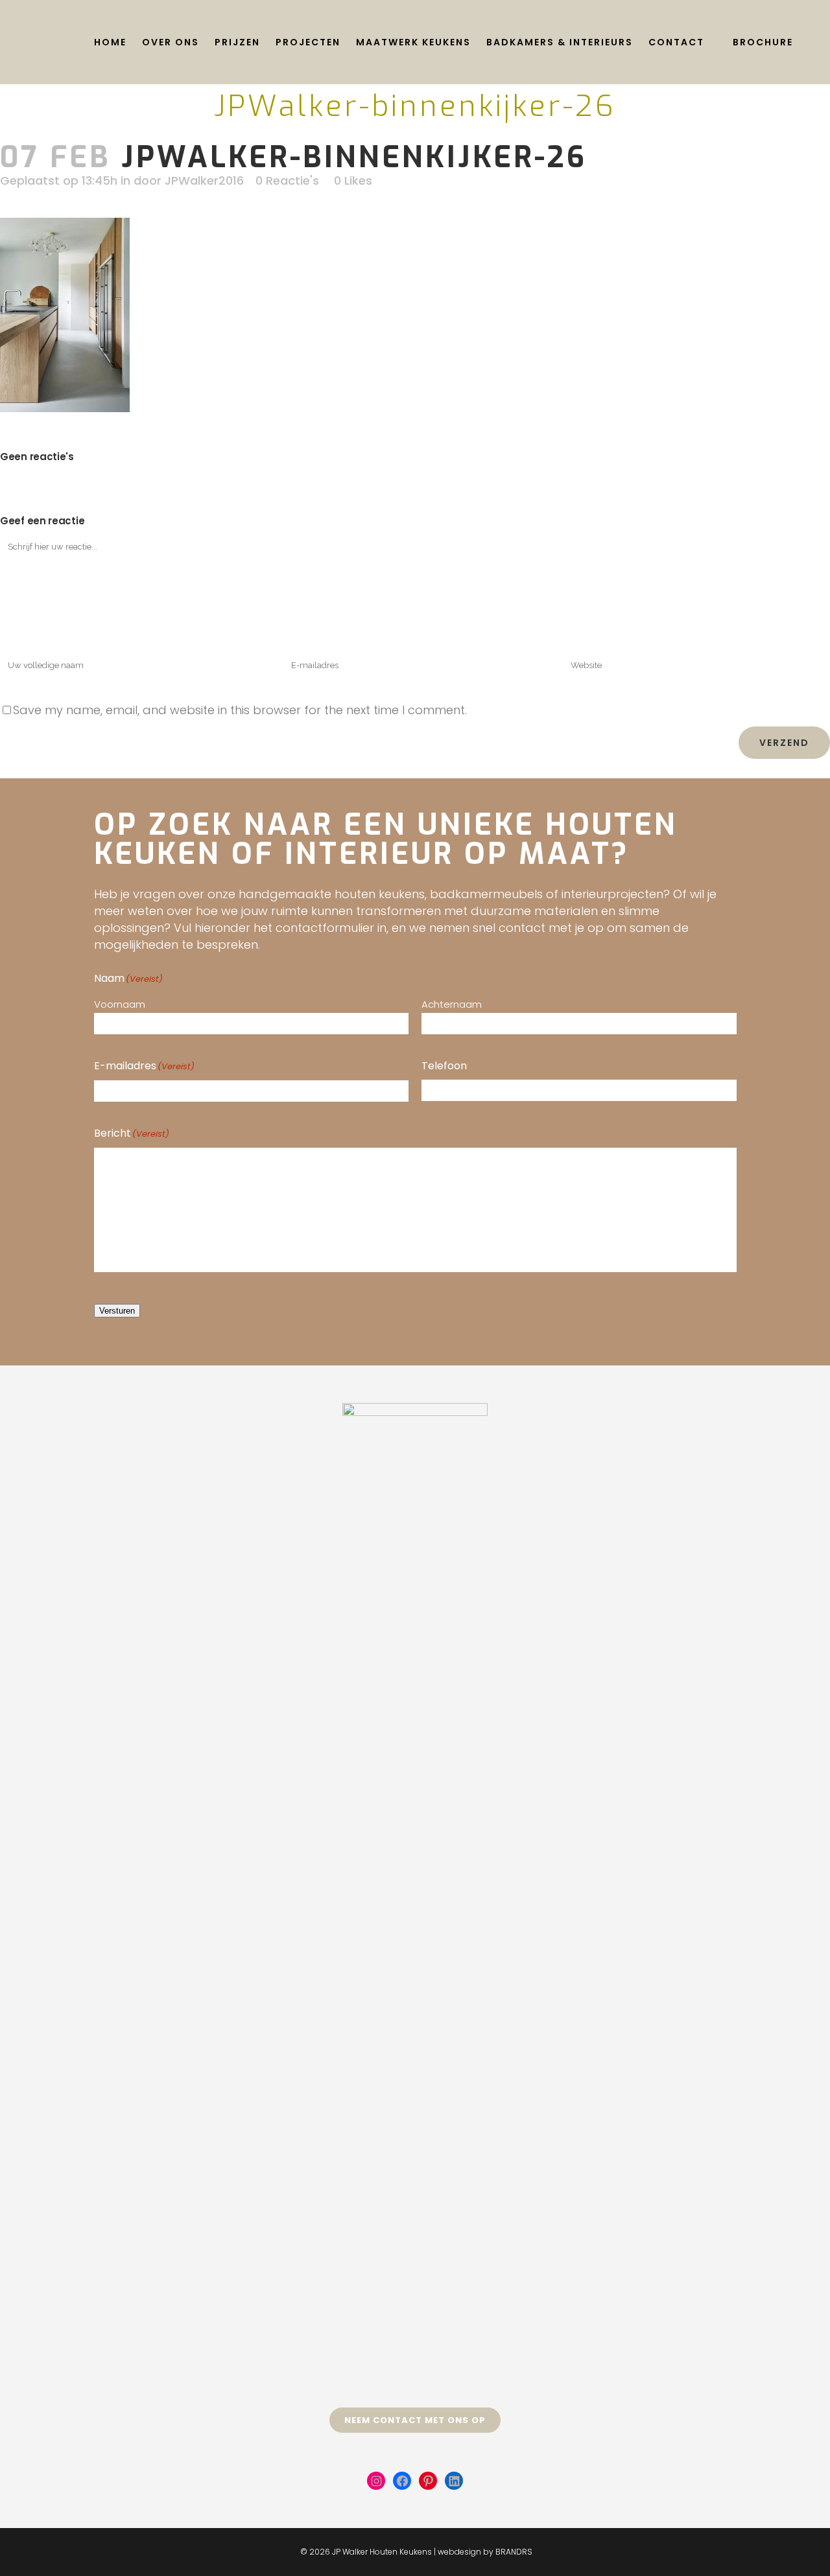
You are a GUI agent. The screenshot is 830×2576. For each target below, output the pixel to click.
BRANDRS (514, 2552)
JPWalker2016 (204, 180)
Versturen (117, 1311)
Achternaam (452, 1004)
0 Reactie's (287, 180)
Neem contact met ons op (415, 2420)
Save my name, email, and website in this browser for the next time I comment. (240, 710)
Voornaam (120, 1004)
